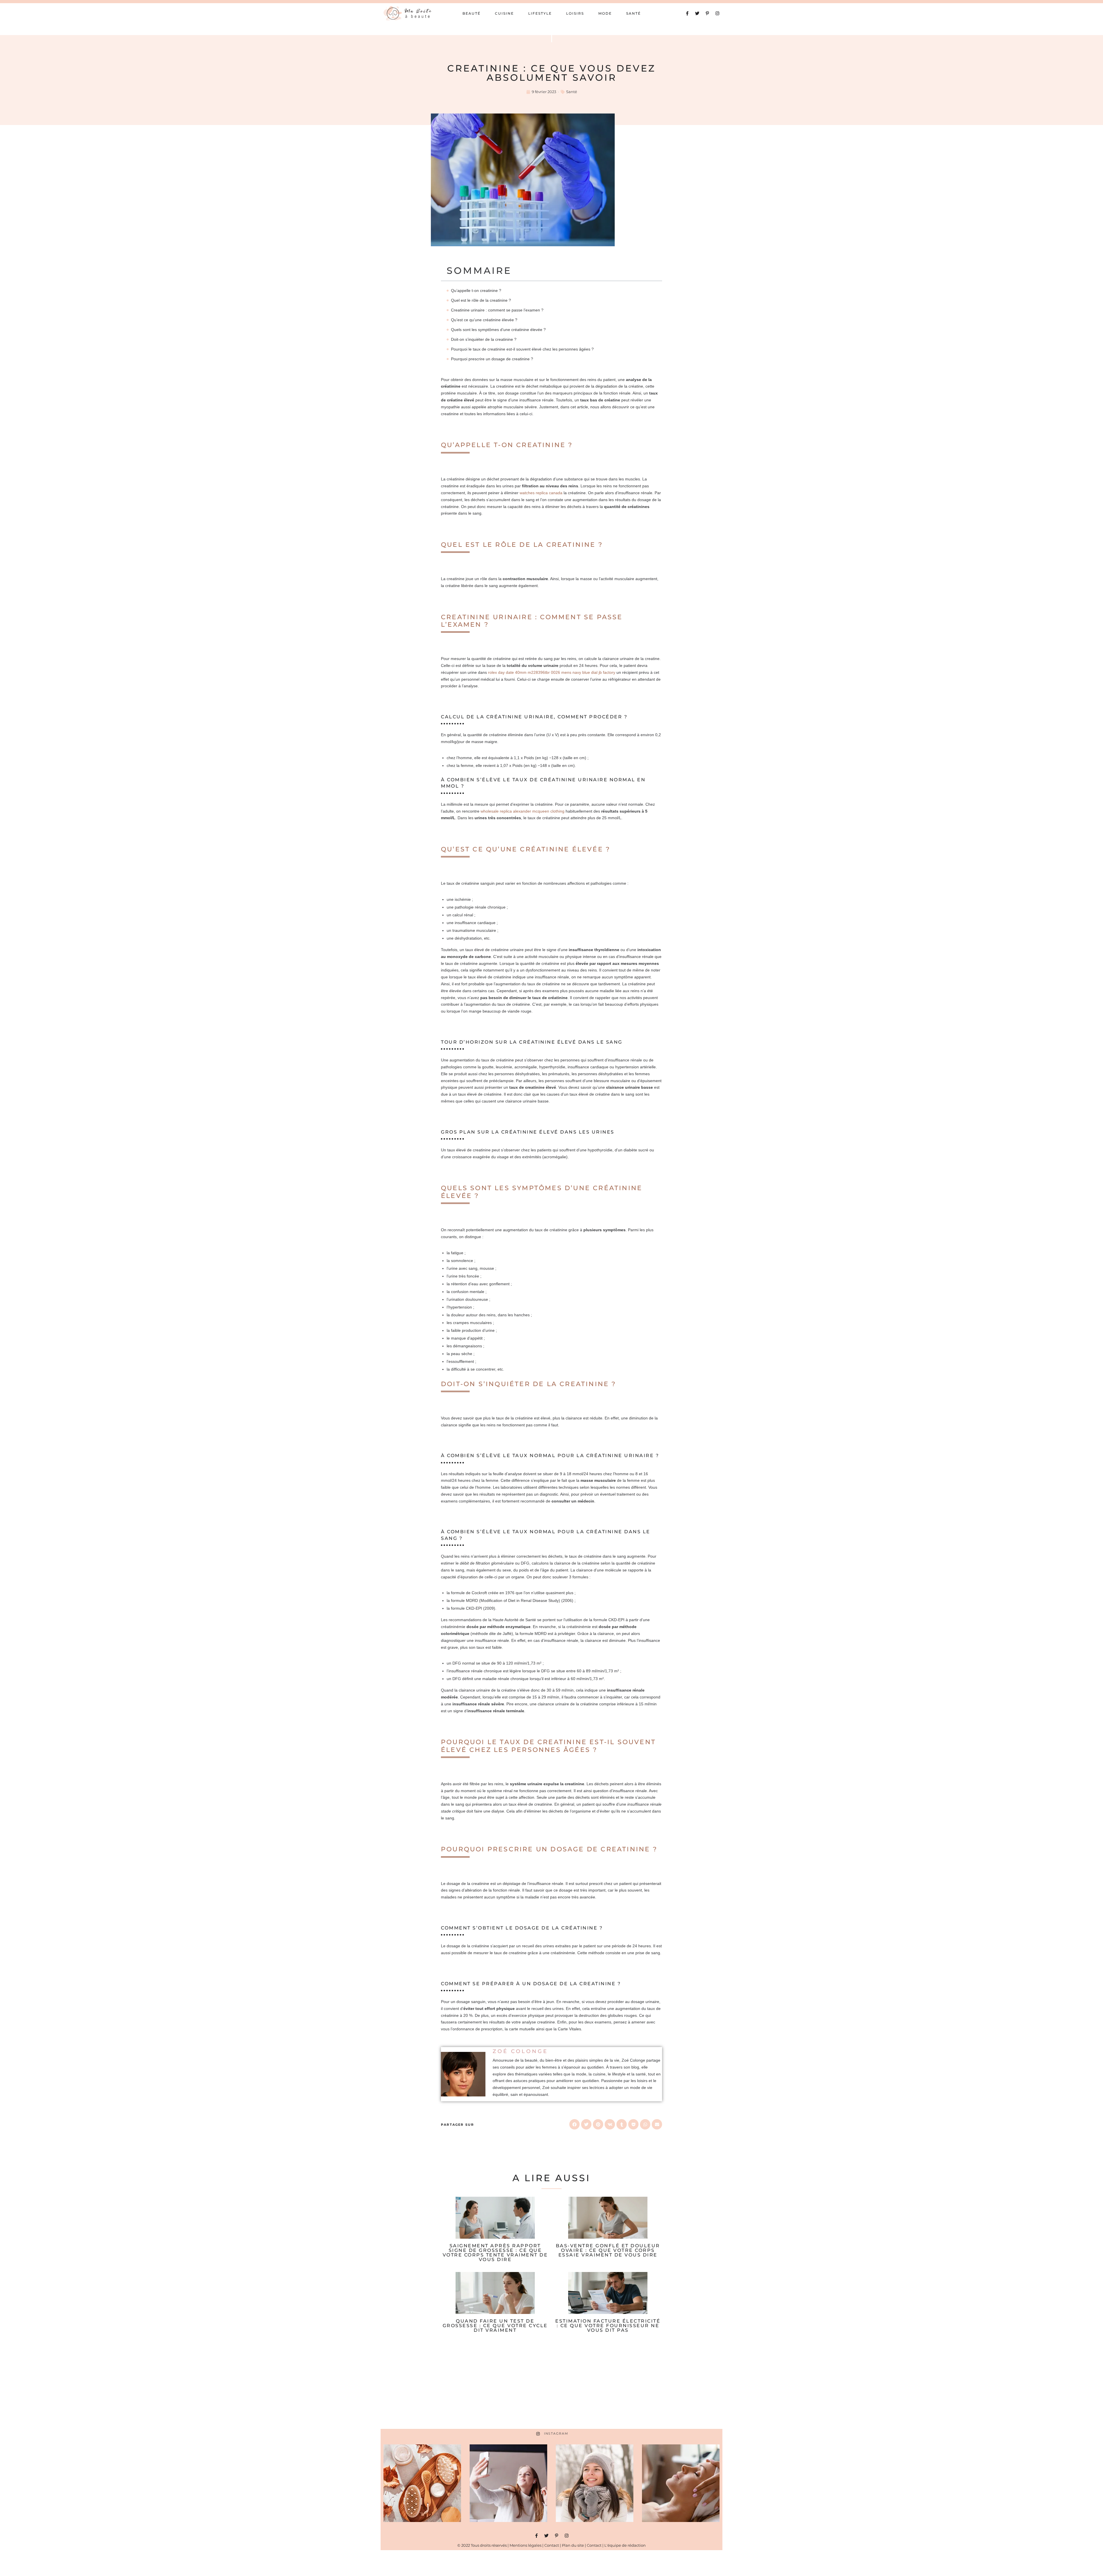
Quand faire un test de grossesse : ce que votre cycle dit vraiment (495, 2326)
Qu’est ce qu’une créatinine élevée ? (484, 320)
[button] (574, 2124)
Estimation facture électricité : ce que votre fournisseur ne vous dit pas (608, 2326)
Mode (605, 13)
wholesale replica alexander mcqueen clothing (522, 811)
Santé (634, 13)
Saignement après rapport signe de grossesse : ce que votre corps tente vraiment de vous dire (495, 2253)
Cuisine (504, 13)
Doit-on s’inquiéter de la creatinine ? (484, 339)
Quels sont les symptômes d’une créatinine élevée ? (498, 330)
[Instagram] (717, 13)
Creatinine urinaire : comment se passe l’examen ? (497, 310)
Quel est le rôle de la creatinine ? (481, 300)
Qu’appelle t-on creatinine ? (476, 291)
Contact (552, 2545)
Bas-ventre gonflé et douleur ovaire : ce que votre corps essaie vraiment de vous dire (608, 2250)
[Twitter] (697, 13)
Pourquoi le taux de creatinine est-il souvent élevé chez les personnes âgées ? (522, 349)
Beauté (472, 13)
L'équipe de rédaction (625, 2545)
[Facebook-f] (687, 13)
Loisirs (575, 13)
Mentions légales (526, 2545)
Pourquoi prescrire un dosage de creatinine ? (492, 359)
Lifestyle (540, 13)
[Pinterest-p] (707, 13)
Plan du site (573, 2545)
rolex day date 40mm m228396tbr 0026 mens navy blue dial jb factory (552, 672)
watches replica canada (541, 493)
